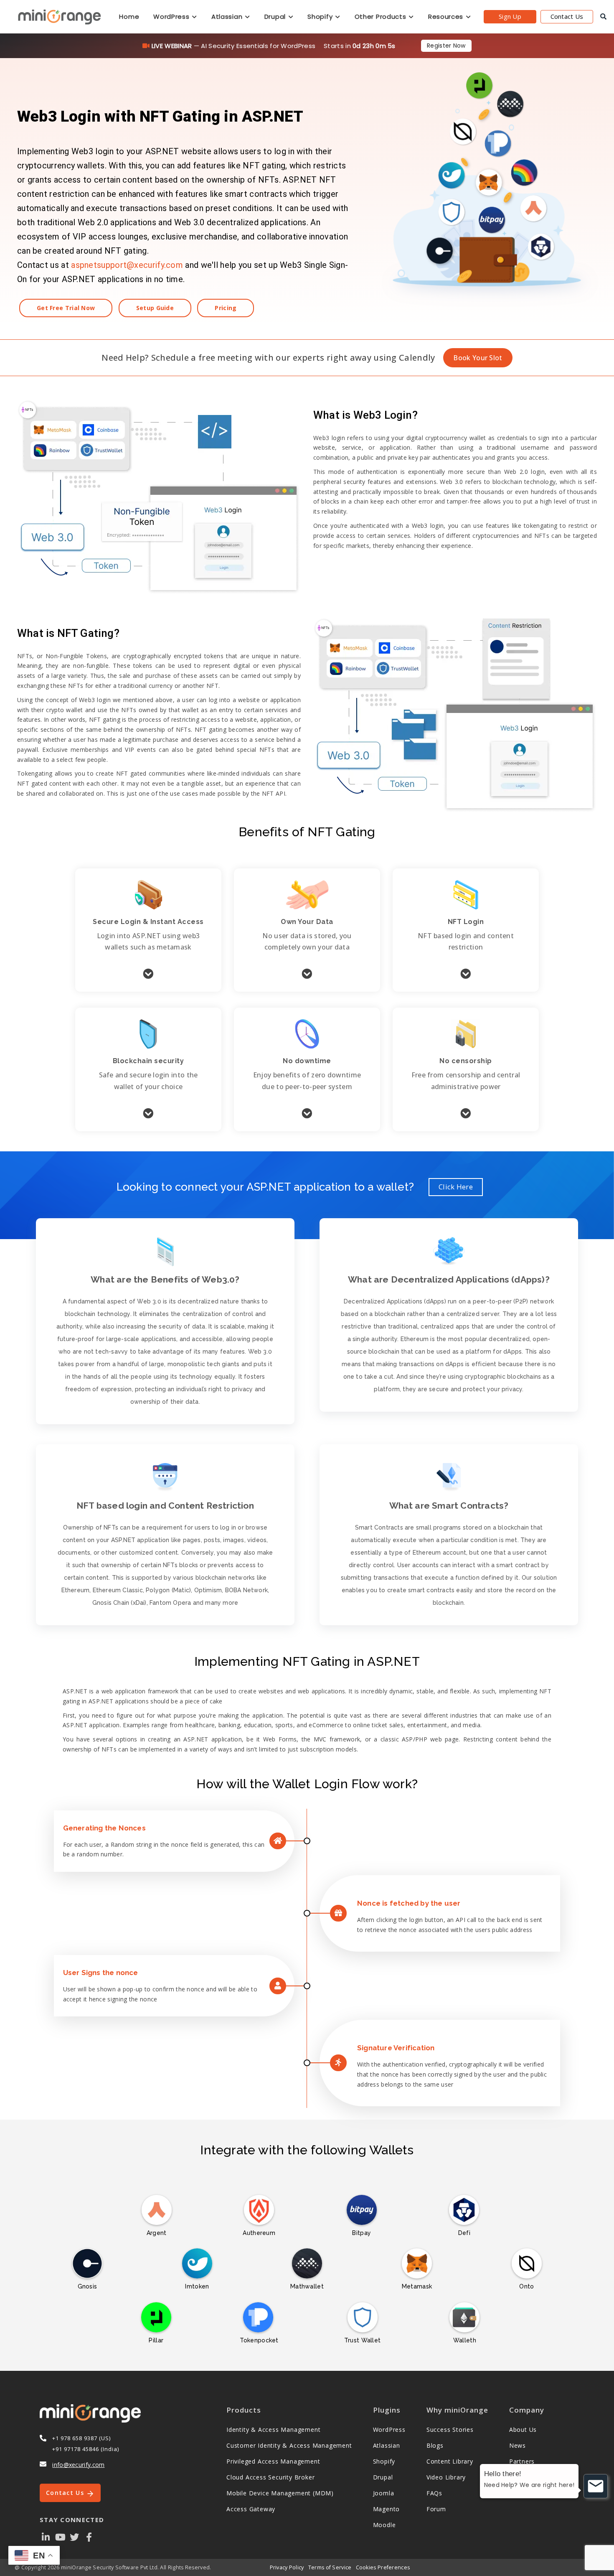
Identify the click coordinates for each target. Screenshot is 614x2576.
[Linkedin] (46, 2537)
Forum (436, 2509)
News (518, 2445)
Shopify (321, 17)
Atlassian (228, 17)
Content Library (450, 2461)
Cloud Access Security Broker (270, 2477)
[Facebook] (89, 2537)
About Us (523, 2430)
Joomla (384, 2493)
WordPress (172, 17)
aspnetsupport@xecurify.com (127, 265)
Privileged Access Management (273, 2461)
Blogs (435, 2445)
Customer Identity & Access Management (289, 2445)
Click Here (456, 1187)
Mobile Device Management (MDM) (280, 2493)
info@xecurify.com (78, 2465)
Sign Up (510, 16)
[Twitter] (75, 2537)
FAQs (434, 2493)
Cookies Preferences (383, 2567)
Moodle (384, 2525)
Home (129, 17)
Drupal (276, 17)
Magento (387, 2509)
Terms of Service (330, 2567)
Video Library (446, 2477)
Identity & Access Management (273, 2430)
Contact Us (567, 16)
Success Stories (450, 2430)
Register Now (446, 46)
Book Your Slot (478, 358)
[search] (603, 17)
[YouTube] (60, 2537)
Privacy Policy (287, 2567)
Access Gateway (251, 2509)
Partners (522, 2461)
